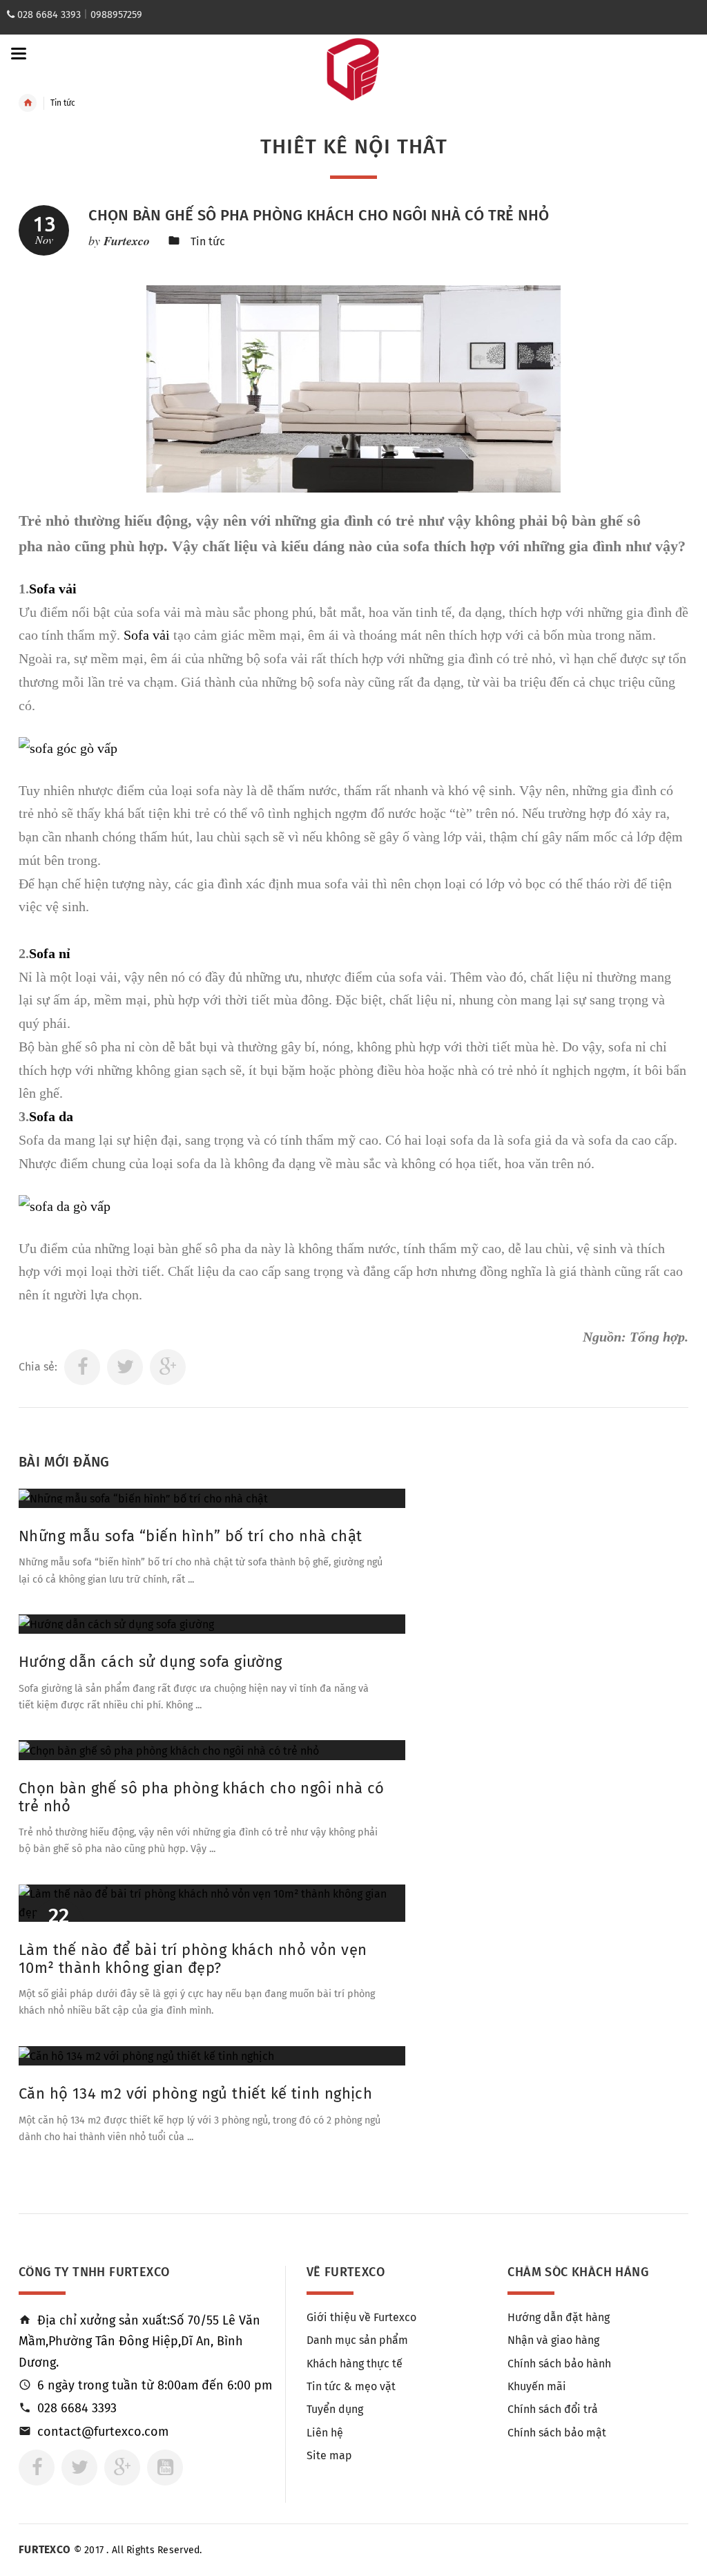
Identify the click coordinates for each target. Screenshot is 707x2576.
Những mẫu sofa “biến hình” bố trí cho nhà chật (190, 1536)
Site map (329, 2455)
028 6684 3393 (49, 15)
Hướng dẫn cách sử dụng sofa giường (151, 1662)
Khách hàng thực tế (355, 2364)
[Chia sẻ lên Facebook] (82, 1367)
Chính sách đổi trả (553, 2409)
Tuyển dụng (335, 2409)
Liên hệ (325, 2433)
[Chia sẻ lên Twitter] (125, 1367)
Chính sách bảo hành (559, 2364)
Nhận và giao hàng (553, 2340)
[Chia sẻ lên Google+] (168, 1367)
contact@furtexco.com (103, 2432)
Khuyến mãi (537, 2386)
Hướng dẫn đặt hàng (559, 2317)
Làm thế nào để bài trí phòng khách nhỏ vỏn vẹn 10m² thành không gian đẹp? (193, 1959)
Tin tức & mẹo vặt (351, 2386)
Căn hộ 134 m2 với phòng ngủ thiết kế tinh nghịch (195, 2093)
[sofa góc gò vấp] (68, 747)
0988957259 (116, 15)
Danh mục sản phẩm (357, 2340)
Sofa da (51, 1116)
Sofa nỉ (50, 953)
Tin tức (208, 241)
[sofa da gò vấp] (65, 1205)
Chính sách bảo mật (557, 2433)
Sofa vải (53, 589)
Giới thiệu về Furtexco (361, 2317)
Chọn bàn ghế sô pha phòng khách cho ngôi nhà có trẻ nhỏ (319, 215)
